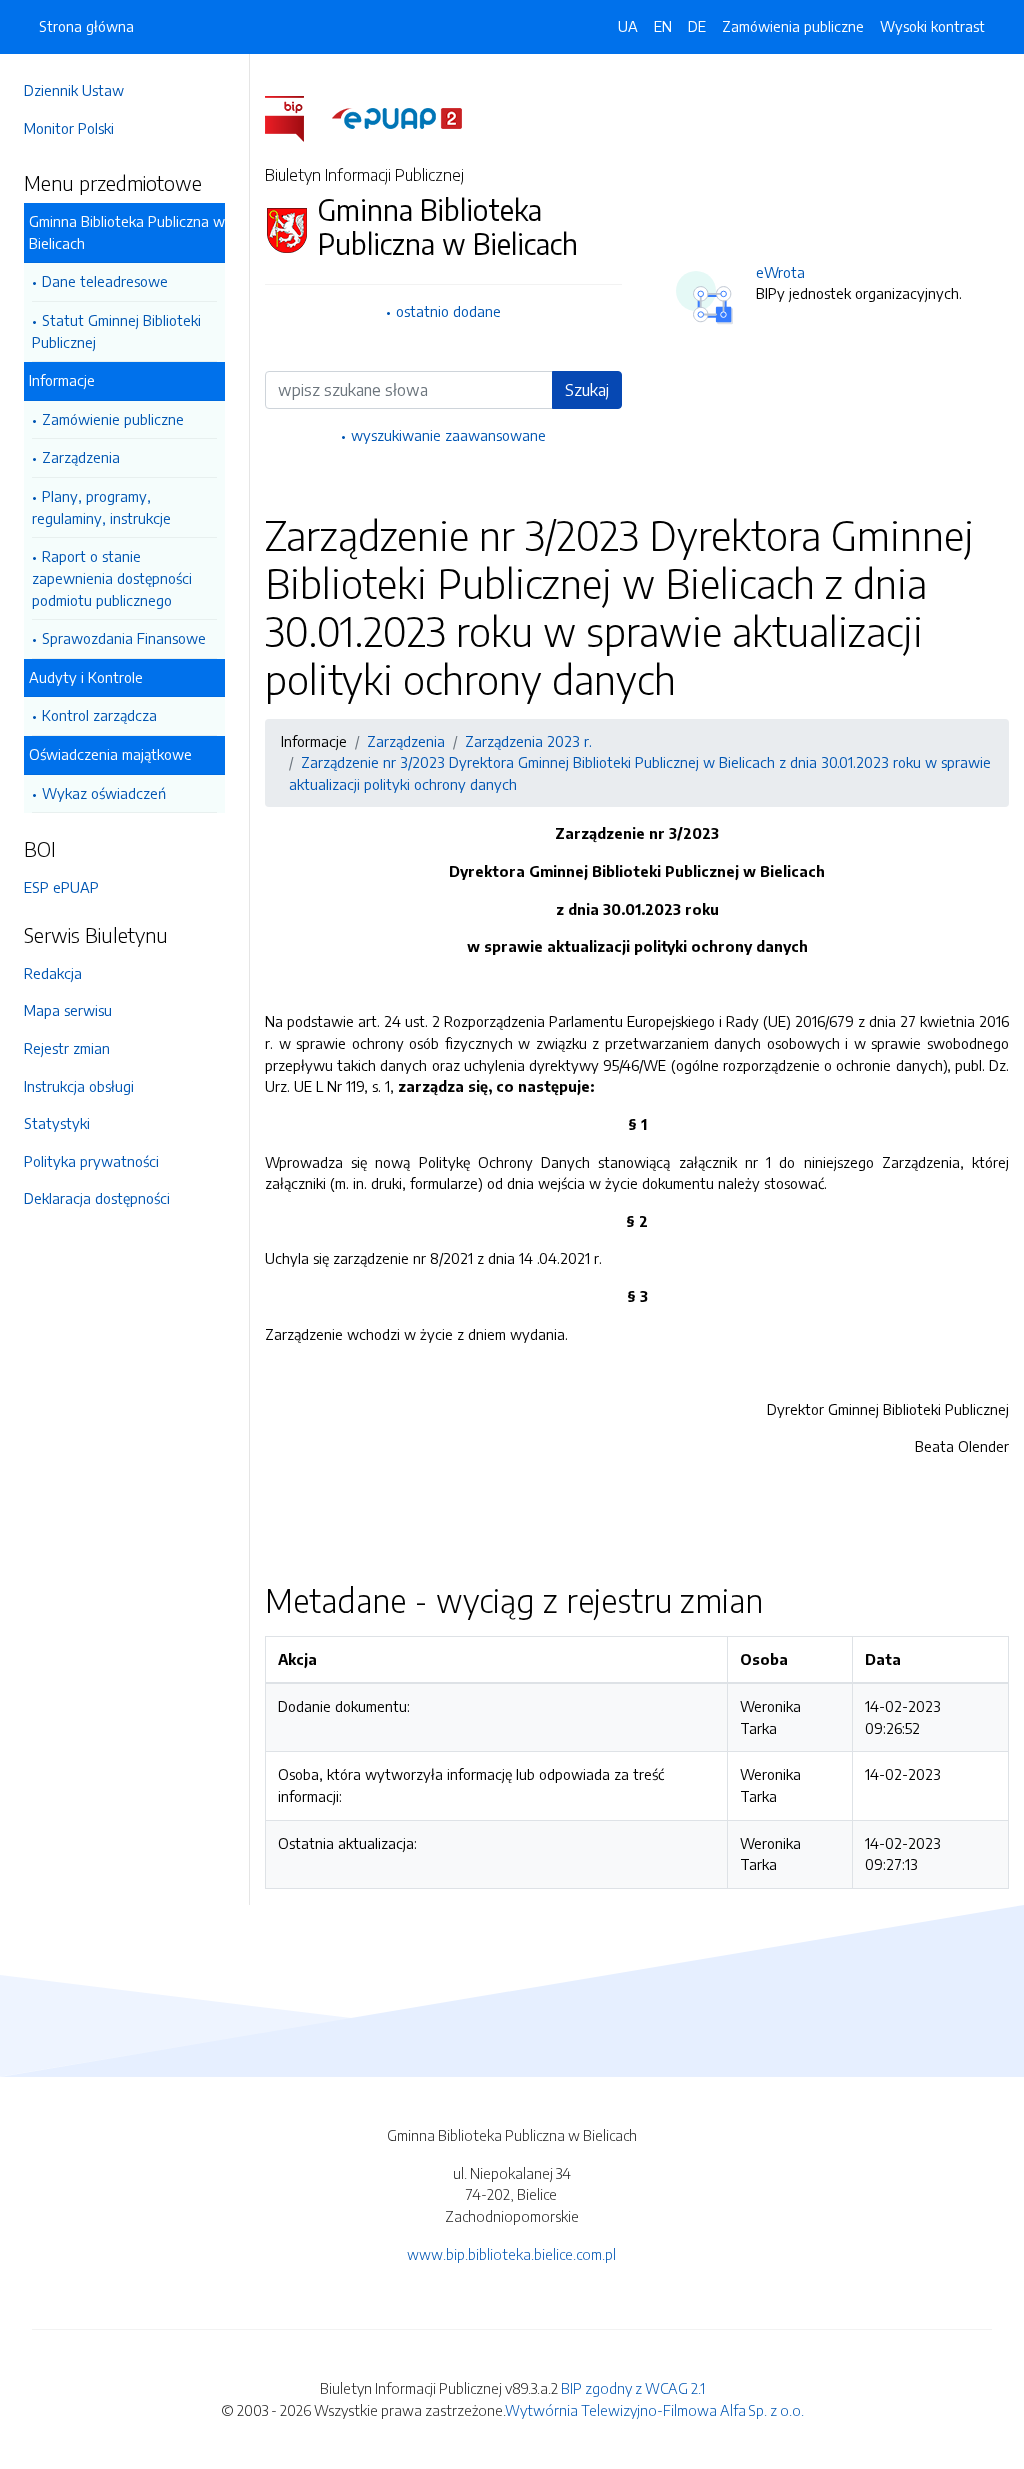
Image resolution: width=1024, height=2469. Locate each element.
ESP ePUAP (61, 887)
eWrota (780, 272)
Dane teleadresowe (105, 281)
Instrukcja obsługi (79, 1086)
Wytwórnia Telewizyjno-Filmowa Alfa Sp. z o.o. (654, 2410)
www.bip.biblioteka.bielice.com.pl (511, 2254)
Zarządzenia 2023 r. (528, 741)
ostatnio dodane (448, 311)
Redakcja (53, 973)
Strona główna (86, 26)
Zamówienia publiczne (793, 26)
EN (663, 26)
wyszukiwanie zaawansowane (448, 435)
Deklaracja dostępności (97, 1198)
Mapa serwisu (68, 1010)
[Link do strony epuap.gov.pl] (397, 117)
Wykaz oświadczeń (104, 793)
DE (697, 26)
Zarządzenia (81, 457)
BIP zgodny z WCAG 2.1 (633, 2388)
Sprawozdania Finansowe (124, 638)
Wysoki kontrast (932, 26)
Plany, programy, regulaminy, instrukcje (101, 507)
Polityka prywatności (91, 1161)
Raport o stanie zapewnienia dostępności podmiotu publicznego (112, 577)
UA (628, 26)
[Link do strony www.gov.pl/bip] (296, 117)
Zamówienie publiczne (113, 419)
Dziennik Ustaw (74, 90)
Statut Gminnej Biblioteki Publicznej (116, 331)
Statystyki (57, 1123)
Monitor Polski (69, 128)
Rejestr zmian (67, 1048)
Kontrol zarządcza (99, 715)
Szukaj (587, 390)
